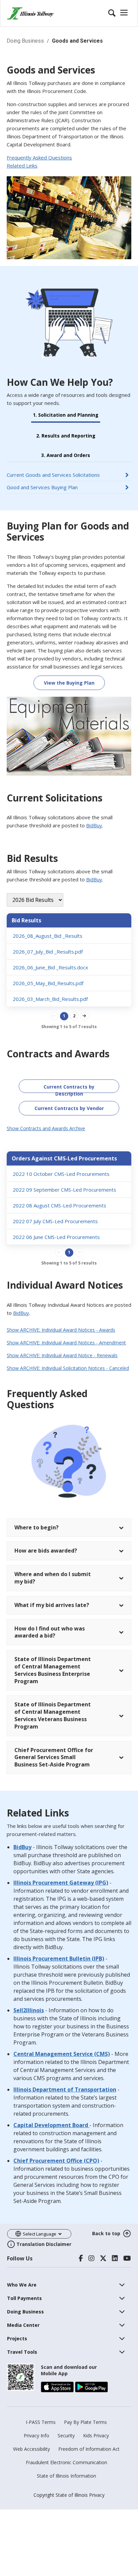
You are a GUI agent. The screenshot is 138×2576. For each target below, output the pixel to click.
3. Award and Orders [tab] (66, 455)
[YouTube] (127, 2258)
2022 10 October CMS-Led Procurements (61, 1174)
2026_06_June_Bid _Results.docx (50, 967)
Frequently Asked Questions (39, 157)
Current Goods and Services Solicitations (53, 475)
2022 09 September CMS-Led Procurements (64, 1190)
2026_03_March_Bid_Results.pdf (50, 999)
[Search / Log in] (119, 13)
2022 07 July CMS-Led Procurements (55, 1221)
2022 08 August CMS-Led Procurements (59, 1205)
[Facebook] (81, 2258)
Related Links (22, 166)
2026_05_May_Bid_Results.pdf (48, 983)
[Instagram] (91, 2258)
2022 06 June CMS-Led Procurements (56, 1237)
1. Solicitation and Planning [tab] (66, 415)
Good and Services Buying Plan (42, 487)
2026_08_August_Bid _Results (48, 936)
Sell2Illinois (29, 2010)
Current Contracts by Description (69, 1088)
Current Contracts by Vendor (69, 1108)
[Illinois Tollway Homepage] (30, 13)
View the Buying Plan (69, 683)
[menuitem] (22, 2285)
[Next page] (84, 1016)
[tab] (69, 1129)
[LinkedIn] (115, 2258)
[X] (103, 2258)
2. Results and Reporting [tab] (66, 436)
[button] (46, 1128)
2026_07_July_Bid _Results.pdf (48, 952)
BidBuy (94, 825)
